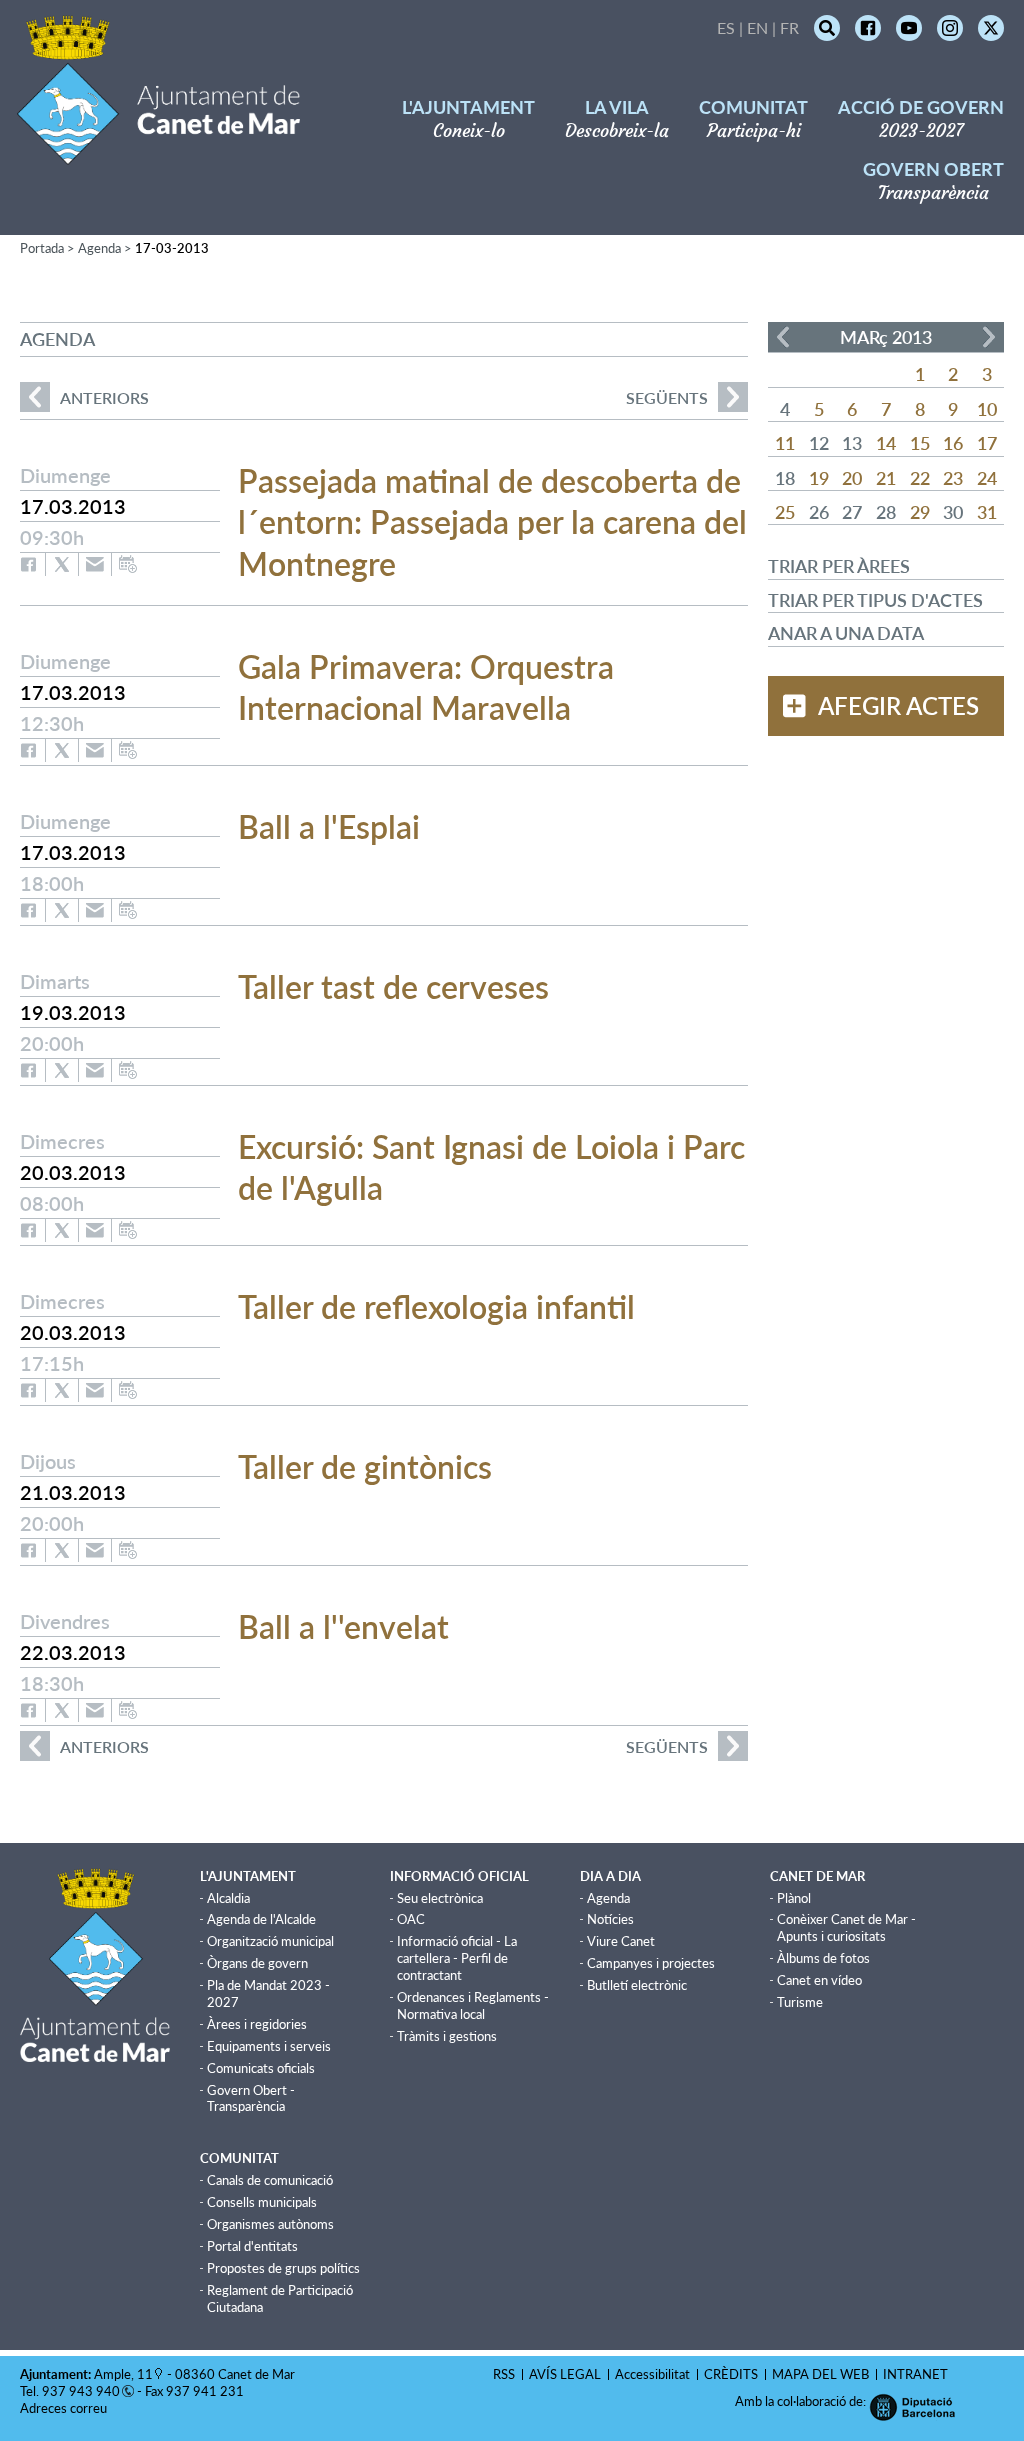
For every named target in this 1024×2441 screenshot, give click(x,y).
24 (987, 478)
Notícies (610, 1919)
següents (667, 397)
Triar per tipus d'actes (875, 600)
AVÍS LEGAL (565, 2374)
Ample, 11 (123, 2374)
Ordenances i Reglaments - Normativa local (473, 2005)
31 (987, 512)
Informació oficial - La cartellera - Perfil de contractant (457, 1958)
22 (920, 478)
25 (785, 512)
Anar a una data (846, 633)
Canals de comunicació (270, 2180)
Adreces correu (65, 2408)
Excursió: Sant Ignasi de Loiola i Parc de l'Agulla (491, 1167)
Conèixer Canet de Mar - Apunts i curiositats (846, 1927)
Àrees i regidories (257, 2024)
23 (953, 478)
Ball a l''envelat (343, 1626)
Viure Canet (621, 1941)
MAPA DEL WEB (820, 2374)
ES (726, 27)
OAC (411, 1919)
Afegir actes (898, 706)
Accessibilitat (652, 2374)
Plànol (794, 1898)
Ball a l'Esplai (329, 826)
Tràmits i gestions (447, 2036)
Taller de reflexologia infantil (436, 1306)
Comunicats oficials (261, 2068)
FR (789, 27)
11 (785, 443)
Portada (42, 248)
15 (920, 443)
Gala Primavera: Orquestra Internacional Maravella (426, 687)
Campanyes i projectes (651, 1963)
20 (852, 478)
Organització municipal (270, 1941)
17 (987, 443)
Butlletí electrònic (637, 1985)
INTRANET (915, 2374)
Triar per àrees (839, 566)
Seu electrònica (440, 1898)
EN (757, 27)
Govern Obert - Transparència (251, 2098)
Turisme (800, 2002)
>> (989, 337)
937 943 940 (81, 2391)
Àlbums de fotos (823, 1958)
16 (953, 443)
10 (987, 409)
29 (920, 512)
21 (886, 478)
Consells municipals (262, 2202)
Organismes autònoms (270, 2224)
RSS (504, 2374)
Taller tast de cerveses (393, 986)
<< (783, 337)
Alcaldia (228, 1898)
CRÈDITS (731, 2374)
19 (819, 478)
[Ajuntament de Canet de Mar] (158, 152)
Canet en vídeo (819, 1980)
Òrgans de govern (257, 1963)
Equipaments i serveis (269, 2046)
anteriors (84, 397)
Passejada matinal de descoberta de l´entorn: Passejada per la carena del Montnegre (492, 522)
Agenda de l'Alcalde (261, 1919)
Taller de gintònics (365, 1466)
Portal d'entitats (252, 2246)
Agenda (99, 248)
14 (886, 443)
